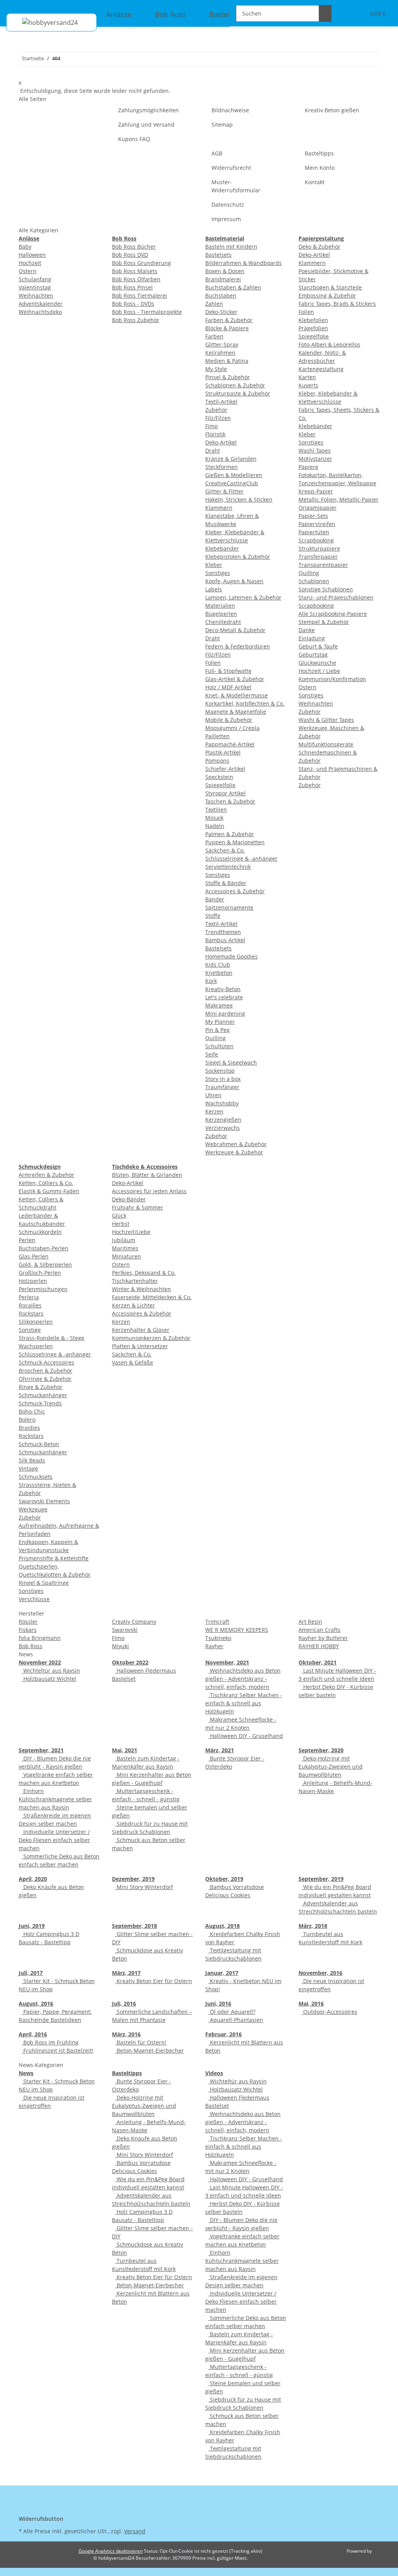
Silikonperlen (36, 1322)
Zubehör (216, 410)
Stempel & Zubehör (324, 622)
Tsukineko (218, 1638)
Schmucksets (36, 1477)
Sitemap (222, 125)
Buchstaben (221, 295)
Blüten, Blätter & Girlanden (147, 1175)
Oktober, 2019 (224, 1879)
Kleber (214, 565)
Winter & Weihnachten (141, 1289)
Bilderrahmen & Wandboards (244, 263)
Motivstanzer (315, 459)
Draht (213, 451)
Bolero (27, 1420)
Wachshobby (222, 1103)
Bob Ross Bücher (134, 247)
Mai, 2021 (125, 1750)
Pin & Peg (217, 1030)
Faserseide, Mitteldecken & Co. (152, 1297)
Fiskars (28, 1630)
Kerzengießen (223, 1120)
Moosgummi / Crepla (232, 728)
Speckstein (219, 777)
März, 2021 (220, 1750)
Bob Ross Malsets (135, 271)
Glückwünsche (317, 663)
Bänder (215, 899)
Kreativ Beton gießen (332, 110)
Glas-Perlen (34, 1256)
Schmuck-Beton (39, 1444)
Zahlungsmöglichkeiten (148, 110)
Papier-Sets (313, 516)
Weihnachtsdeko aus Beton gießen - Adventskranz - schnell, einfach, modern (243, 1679)
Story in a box (223, 1079)
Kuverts (308, 385)
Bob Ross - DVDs (133, 304)
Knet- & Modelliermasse (237, 695)
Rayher (214, 1646)
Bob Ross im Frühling (50, 2042)
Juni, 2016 (218, 2003)
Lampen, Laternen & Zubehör (243, 597)
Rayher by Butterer (323, 1638)
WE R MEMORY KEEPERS (237, 1630)
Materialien (220, 606)
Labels (214, 589)
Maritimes (125, 1248)
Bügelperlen (221, 614)
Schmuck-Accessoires (46, 1362)
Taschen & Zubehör (230, 801)
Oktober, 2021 (318, 1662)
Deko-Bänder (129, 1199)
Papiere (308, 467)
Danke (307, 630)
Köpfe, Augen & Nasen (234, 581)
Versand (135, 2531)
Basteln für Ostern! (141, 2042)
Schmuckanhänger (43, 1395)
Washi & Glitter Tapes (326, 720)
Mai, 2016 (311, 2003)
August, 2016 (36, 2003)
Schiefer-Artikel (225, 769)
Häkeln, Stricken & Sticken (239, 499)
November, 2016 (320, 1973)
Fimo (211, 426)
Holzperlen (33, 1281)
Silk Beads (32, 1460)
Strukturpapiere (319, 548)
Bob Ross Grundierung (141, 263)
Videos (214, 2073)
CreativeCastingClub (232, 483)
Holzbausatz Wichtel (49, 1679)
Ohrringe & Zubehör (45, 1379)
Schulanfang (35, 279)
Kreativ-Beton (223, 989)
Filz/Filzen (218, 418)
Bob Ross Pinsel (132, 287)
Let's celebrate (224, 997)
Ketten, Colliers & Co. (46, 1183)
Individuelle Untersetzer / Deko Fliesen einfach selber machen (54, 1840)
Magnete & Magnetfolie (236, 712)
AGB (217, 153)
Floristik (215, 434)
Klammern (219, 508)
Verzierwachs (223, 1128)
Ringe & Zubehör (41, 1387)
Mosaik (214, 818)
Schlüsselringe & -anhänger (241, 858)
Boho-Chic (32, 1411)
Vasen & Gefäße (133, 1362)
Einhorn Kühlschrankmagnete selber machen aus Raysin (55, 1799)
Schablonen (314, 581)
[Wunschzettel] (356, 13)
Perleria (29, 1297)
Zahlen (214, 304)
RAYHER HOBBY (319, 1646)
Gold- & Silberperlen (45, 1264)
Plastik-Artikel (223, 752)
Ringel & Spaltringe (44, 1583)
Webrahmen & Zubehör (236, 1144)
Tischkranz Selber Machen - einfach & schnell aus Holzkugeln (244, 1703)
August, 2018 (223, 1926)
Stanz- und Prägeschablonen (336, 597)
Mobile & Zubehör (229, 720)
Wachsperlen (36, 1346)
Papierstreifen (317, 524)
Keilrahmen (220, 353)
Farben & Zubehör (229, 320)
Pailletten (217, 736)
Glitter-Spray (222, 344)
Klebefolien (313, 320)
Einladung (312, 638)
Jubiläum (124, 1240)
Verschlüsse (34, 1599)
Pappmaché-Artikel (230, 744)
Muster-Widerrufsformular (236, 186)
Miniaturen (127, 1256)
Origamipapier (318, 508)
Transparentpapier (323, 565)
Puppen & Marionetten (235, 842)
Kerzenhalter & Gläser (141, 1330)
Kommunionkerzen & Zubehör (151, 1338)
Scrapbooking (316, 540)
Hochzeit (30, 263)
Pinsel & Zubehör (228, 377)
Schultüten (219, 1046)
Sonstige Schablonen (326, 589)
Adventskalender (41, 304)
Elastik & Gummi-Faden (49, 1191)
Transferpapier (318, 557)
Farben (214, 336)
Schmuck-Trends (40, 1403)
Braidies (29, 1428)
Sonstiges (218, 573)
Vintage (28, 1468)
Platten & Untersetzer (140, 1346)
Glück (119, 1216)
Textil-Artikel (221, 402)
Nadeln (215, 826)
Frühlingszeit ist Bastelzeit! (58, 2051)
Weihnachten (36, 295)
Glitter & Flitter (224, 491)
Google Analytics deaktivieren (111, 2551)
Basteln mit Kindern (231, 247)
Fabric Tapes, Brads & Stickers (337, 304)
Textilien (216, 810)
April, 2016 (33, 2034)
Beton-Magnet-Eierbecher (149, 2051)
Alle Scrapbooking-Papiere (333, 614)
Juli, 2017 (31, 1973)
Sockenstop (220, 1071)
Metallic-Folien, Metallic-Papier (339, 499)
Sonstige (30, 1330)
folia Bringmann (40, 1638)
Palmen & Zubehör (230, 834)
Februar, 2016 (223, 2034)
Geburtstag (313, 654)
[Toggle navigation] (16, 7)
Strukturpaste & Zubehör (238, 393)
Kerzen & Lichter (134, 1305)
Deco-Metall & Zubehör (235, 630)
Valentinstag (35, 287)
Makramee (219, 1005)
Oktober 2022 (130, 1662)
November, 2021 (227, 1662)
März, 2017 (126, 1973)
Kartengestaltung (321, 369)
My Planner (220, 1022)
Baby (25, 247)
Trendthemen (223, 932)
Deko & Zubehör (319, 247)
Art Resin (310, 1622)
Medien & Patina (227, 361)
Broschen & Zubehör (45, 1371)
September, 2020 (321, 1750)
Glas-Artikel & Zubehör (235, 679)
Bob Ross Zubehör (136, 320)
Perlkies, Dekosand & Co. (144, 1273)
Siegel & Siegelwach (231, 1062)
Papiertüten (314, 532)
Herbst (121, 1224)
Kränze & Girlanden (231, 459)
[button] (344, 13)
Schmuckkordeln (40, 1232)
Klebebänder (222, 548)
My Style (216, 369)
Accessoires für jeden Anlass (149, 1191)
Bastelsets (218, 255)
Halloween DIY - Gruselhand (246, 1736)
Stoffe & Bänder (226, 883)
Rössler (28, 1622)
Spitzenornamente (229, 907)
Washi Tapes (315, 451)
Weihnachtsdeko (40, 312)
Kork (211, 981)
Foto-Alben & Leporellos (329, 344)
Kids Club (218, 965)
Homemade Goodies (231, 956)
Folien (213, 663)
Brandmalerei (223, 279)
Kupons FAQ (134, 139)
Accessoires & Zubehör (235, 891)
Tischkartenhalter (135, 1281)
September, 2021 (41, 1750)
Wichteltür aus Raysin (51, 1671)
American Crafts (319, 1630)
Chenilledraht (223, 622)
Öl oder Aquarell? (232, 2012)
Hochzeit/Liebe (131, 1232)
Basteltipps (319, 153)
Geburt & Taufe (318, 646)
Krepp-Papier (316, 491)
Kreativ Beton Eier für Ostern (154, 1981)
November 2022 (40, 1662)
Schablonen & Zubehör (235, 385)
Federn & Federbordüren (238, 646)
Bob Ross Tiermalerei (140, 295)
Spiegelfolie (220, 785)
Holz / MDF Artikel (228, 687)
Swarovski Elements (44, 1501)
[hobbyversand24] (42, 22)
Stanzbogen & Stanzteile (330, 287)
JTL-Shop (382, 2551)
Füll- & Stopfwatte (228, 671)
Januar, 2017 (222, 1973)
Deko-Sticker (221, 312)
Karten (307, 377)
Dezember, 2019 (133, 1879)
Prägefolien (313, 328)
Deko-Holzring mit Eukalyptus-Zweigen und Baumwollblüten (331, 1766)
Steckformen (222, 467)
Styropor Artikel (225, 793)
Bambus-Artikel (225, 940)
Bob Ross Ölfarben (136, 279)
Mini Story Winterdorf (144, 1887)
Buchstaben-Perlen (44, 1248)
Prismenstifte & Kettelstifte (54, 1558)
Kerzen (214, 1111)
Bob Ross (31, 1646)
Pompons (217, 761)
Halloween (32, 255)
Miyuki (120, 1646)
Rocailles (30, 1305)
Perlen (27, 1240)
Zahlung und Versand (146, 125)
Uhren (213, 1095)
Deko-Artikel (221, 442)
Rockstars (31, 1313)
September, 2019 (321, 1879)
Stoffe (213, 916)
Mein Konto (320, 168)
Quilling (216, 1038)
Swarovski (125, 1630)
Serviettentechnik (228, 867)
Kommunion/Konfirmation (332, 679)
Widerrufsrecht (231, 168)
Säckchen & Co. (225, 850)
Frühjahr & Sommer (138, 1207)
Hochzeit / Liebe (319, 671)
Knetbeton (219, 973)
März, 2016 (126, 2034)
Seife (212, 1054)
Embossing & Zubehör (327, 295)
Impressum (226, 219)
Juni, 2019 (32, 1926)
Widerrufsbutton (41, 2519)
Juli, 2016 (124, 2003)
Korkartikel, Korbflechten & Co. (245, 703)
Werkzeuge (33, 1509)
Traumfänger (222, 1087)
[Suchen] (325, 13)
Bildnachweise (230, 110)
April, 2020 (33, 1879)
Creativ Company (134, 1622)
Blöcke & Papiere (227, 328)
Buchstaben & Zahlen (233, 287)
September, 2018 (134, 1926)
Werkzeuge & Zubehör (234, 1152)
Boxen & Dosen (225, 271)
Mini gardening (225, 1013)
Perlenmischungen (43, 1289)
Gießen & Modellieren (234, 475)
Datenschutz (228, 205)
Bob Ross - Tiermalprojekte (147, 312)
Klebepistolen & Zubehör (238, 557)
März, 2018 (313, 1926)
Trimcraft (217, 1622)
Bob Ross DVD (130, 255)
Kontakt (315, 182)
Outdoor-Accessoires (329, 2012)
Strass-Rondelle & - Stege (51, 1338)
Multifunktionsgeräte (326, 744)
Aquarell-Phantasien (236, 2020)
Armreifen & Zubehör (46, 1175)
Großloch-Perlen (40, 1273)
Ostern (28, 271)
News (26, 2073)
